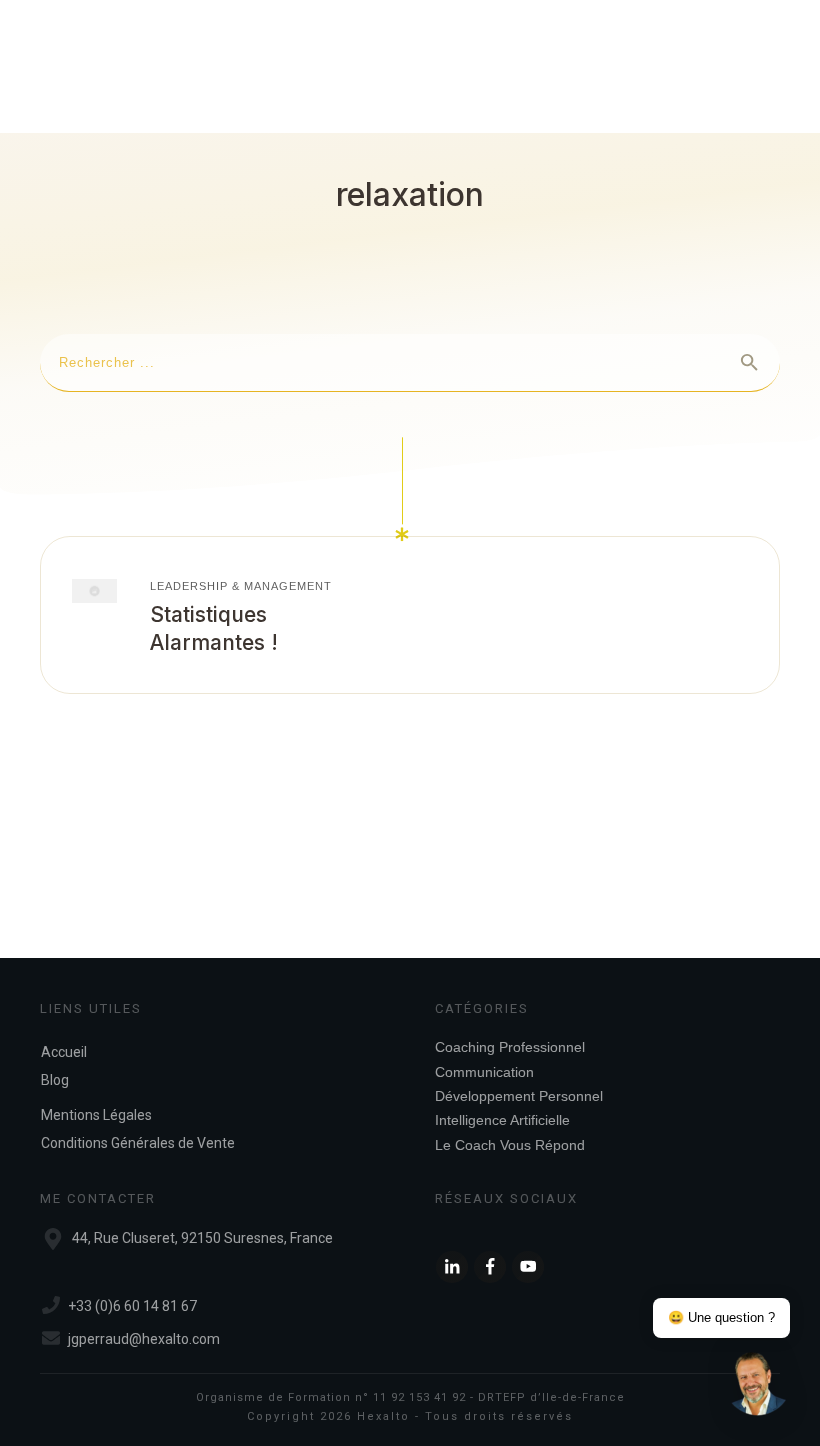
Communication (484, 1072)
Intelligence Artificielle (502, 1120)
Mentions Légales (96, 1115)
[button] (758, 1384)
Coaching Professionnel (510, 1047)
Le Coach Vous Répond (510, 1145)
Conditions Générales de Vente (138, 1143)
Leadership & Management (241, 586)
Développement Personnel (519, 1096)
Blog (55, 1080)
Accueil (64, 1052)
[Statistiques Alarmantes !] (94, 590)
